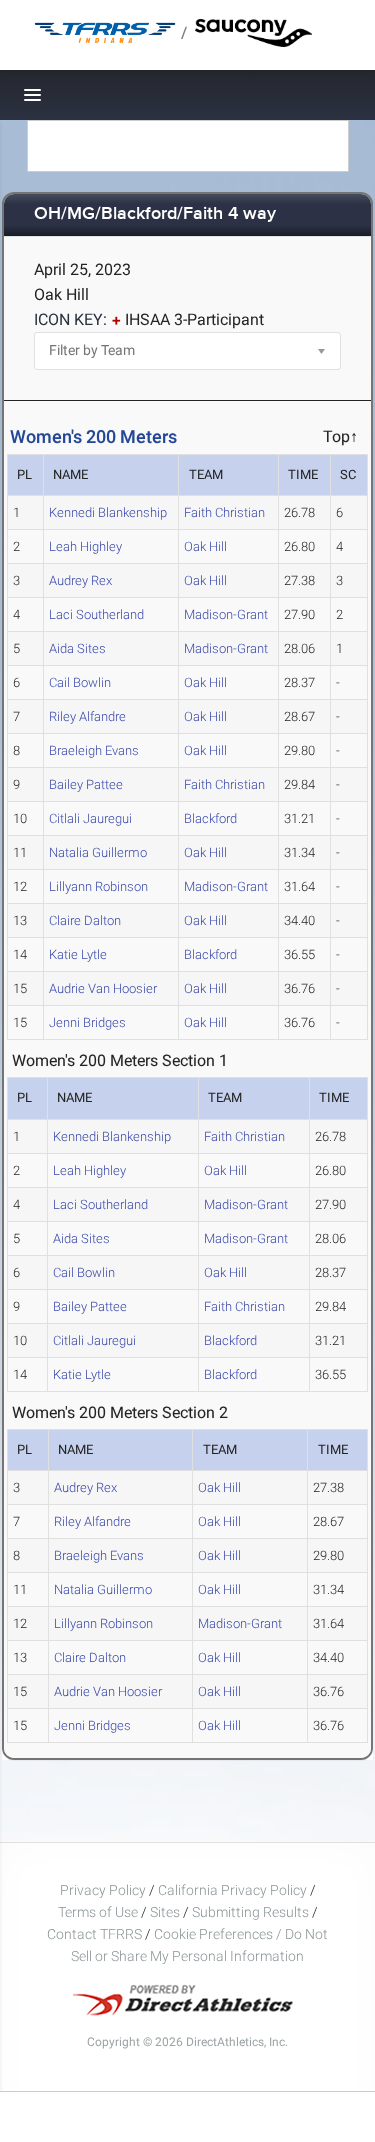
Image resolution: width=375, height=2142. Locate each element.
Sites (165, 1912)
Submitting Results (250, 1912)
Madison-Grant (226, 614)
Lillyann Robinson (98, 886)
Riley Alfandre (87, 716)
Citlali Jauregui (90, 818)
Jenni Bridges (87, 1022)
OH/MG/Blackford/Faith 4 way (155, 214)
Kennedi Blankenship (108, 512)
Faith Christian (224, 512)
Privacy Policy (103, 1890)
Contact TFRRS (96, 1934)
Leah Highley (85, 546)
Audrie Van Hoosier (103, 988)
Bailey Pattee (86, 784)
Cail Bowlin (80, 682)
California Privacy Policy (232, 1890)
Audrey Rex (80, 580)
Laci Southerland (96, 614)
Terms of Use (98, 1912)
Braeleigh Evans (94, 750)
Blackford (210, 818)
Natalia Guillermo (98, 852)
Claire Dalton (85, 920)
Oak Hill (205, 546)
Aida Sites (77, 648)
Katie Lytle (78, 954)
